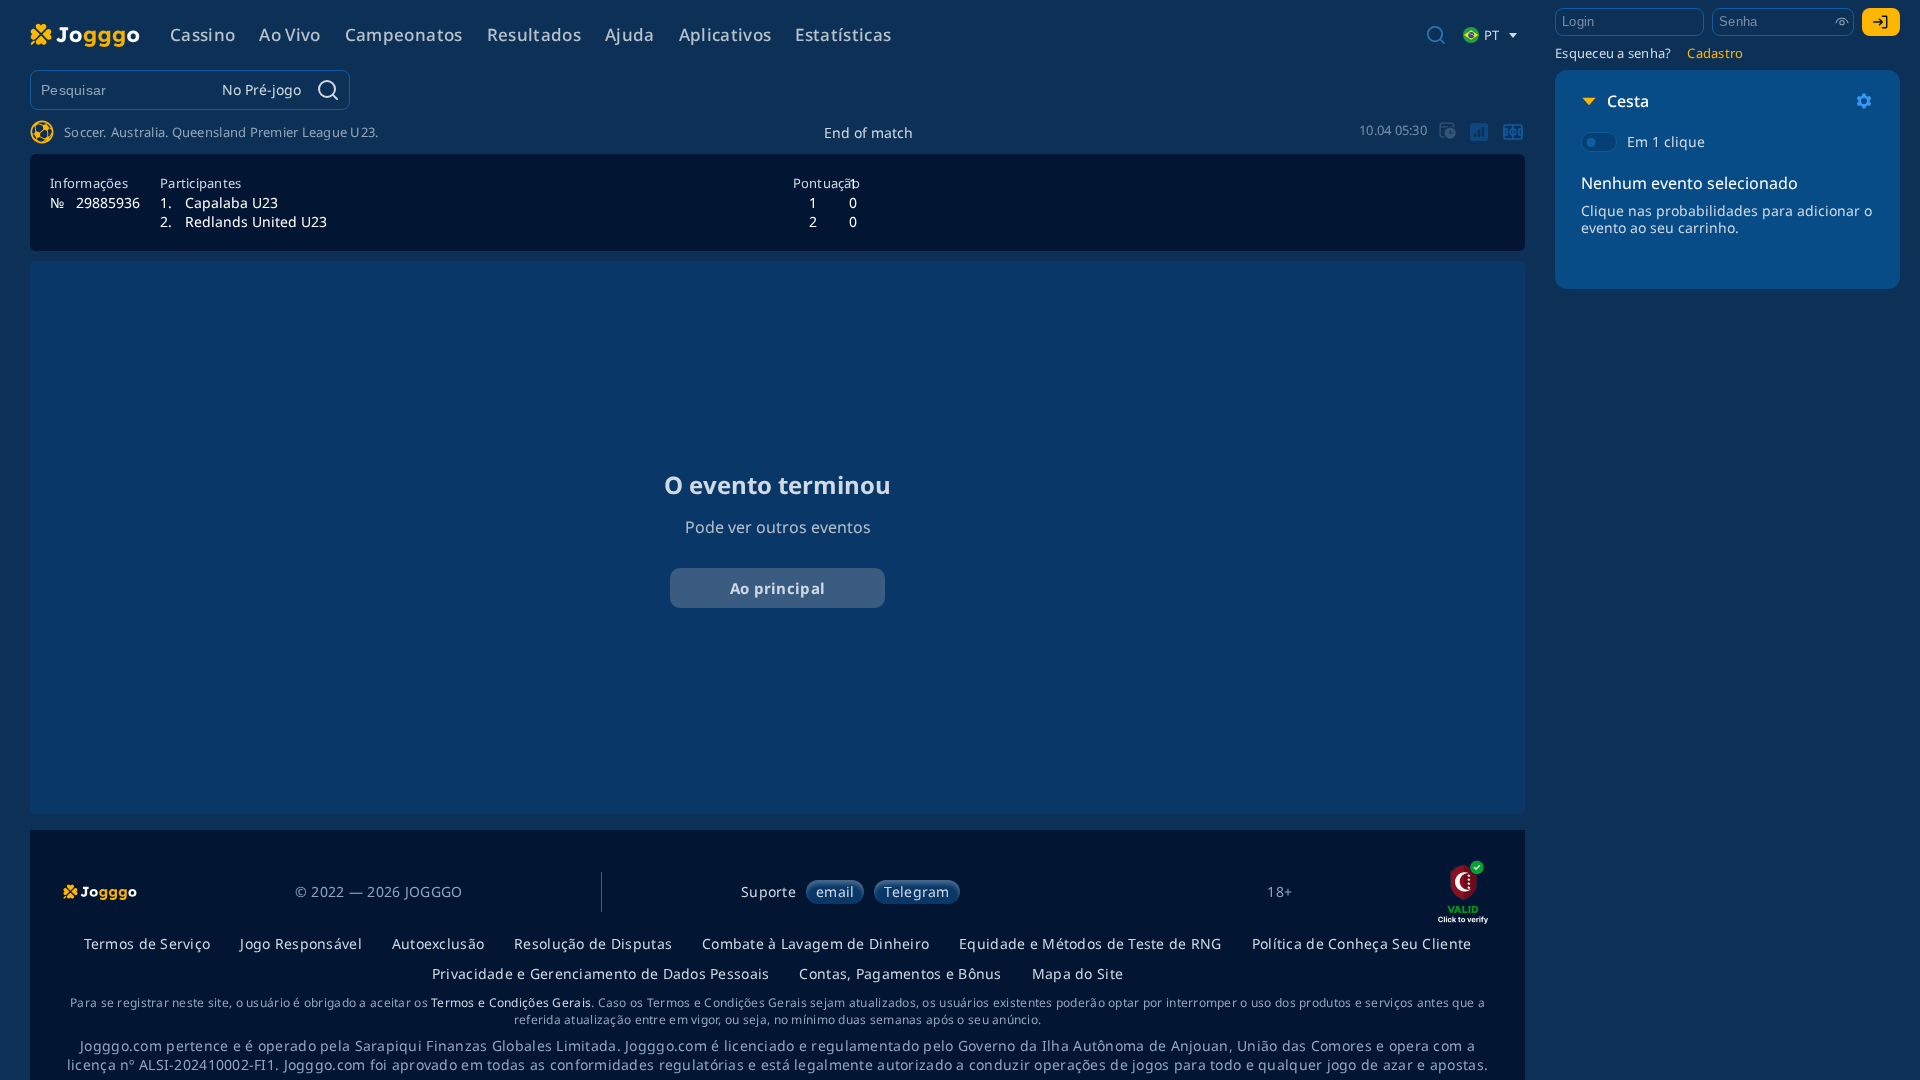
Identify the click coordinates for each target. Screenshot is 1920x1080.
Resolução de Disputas (593, 943)
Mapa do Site (1077, 973)
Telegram (916, 891)
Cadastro (1715, 53)
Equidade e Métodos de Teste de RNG (1090, 943)
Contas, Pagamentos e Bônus (900, 973)
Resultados (534, 34)
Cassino (202, 34)
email (835, 891)
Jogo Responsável (300, 943)
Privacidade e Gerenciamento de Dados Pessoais (601, 973)
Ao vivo (289, 34)
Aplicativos (725, 34)
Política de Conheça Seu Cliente (1362, 943)
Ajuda (630, 34)
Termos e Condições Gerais (511, 1002)
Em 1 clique (1666, 141)
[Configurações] (1864, 101)
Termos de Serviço (147, 943)
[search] (1436, 35)
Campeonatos (404, 34)
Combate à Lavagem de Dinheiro (815, 943)
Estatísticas (843, 34)
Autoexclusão (438, 943)
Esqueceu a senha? (1613, 53)
